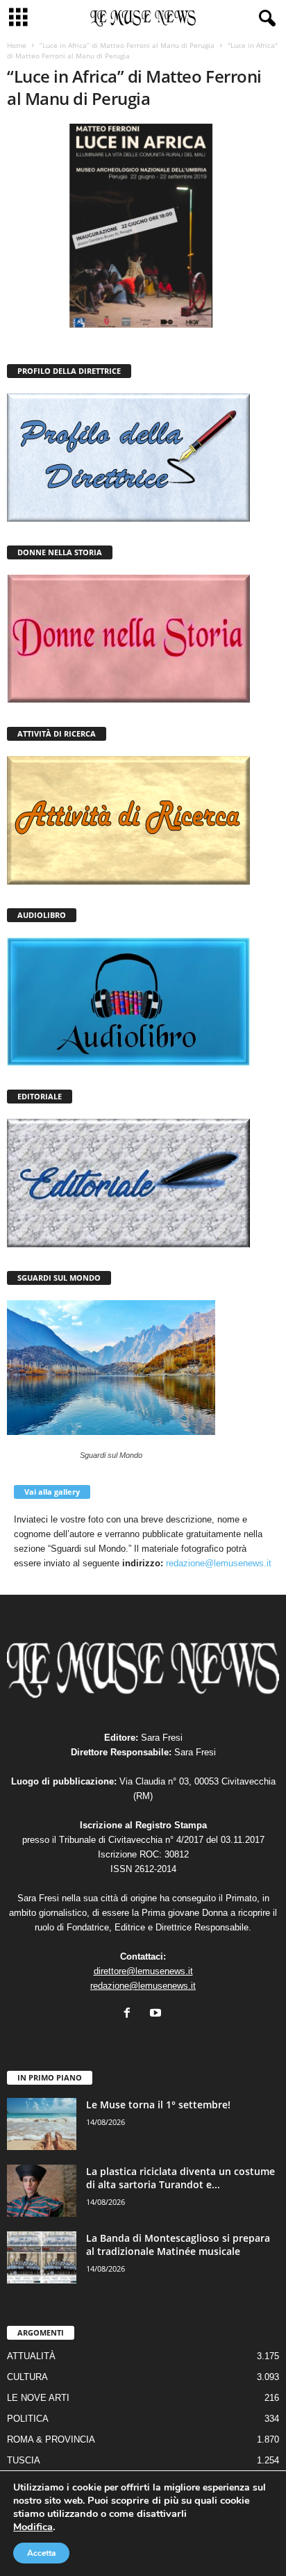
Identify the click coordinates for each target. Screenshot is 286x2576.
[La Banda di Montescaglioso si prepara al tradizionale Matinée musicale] (42, 2257)
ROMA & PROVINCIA (51, 2439)
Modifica (33, 2527)
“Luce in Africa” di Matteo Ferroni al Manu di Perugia (127, 45)
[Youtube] (157, 2014)
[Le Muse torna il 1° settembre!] (42, 2124)
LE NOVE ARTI (38, 2398)
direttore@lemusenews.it (143, 1971)
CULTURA (27, 2377)
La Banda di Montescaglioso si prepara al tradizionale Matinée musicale (178, 2245)
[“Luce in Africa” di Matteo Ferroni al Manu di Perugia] (143, 226)
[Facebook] (130, 2014)
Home (17, 45)
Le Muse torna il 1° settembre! (158, 2105)
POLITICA (28, 2419)
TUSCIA (24, 2460)
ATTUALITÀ (31, 2356)
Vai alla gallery (52, 1492)
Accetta (41, 2553)
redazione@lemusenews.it (219, 1563)
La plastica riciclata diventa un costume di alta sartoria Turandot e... (180, 2178)
